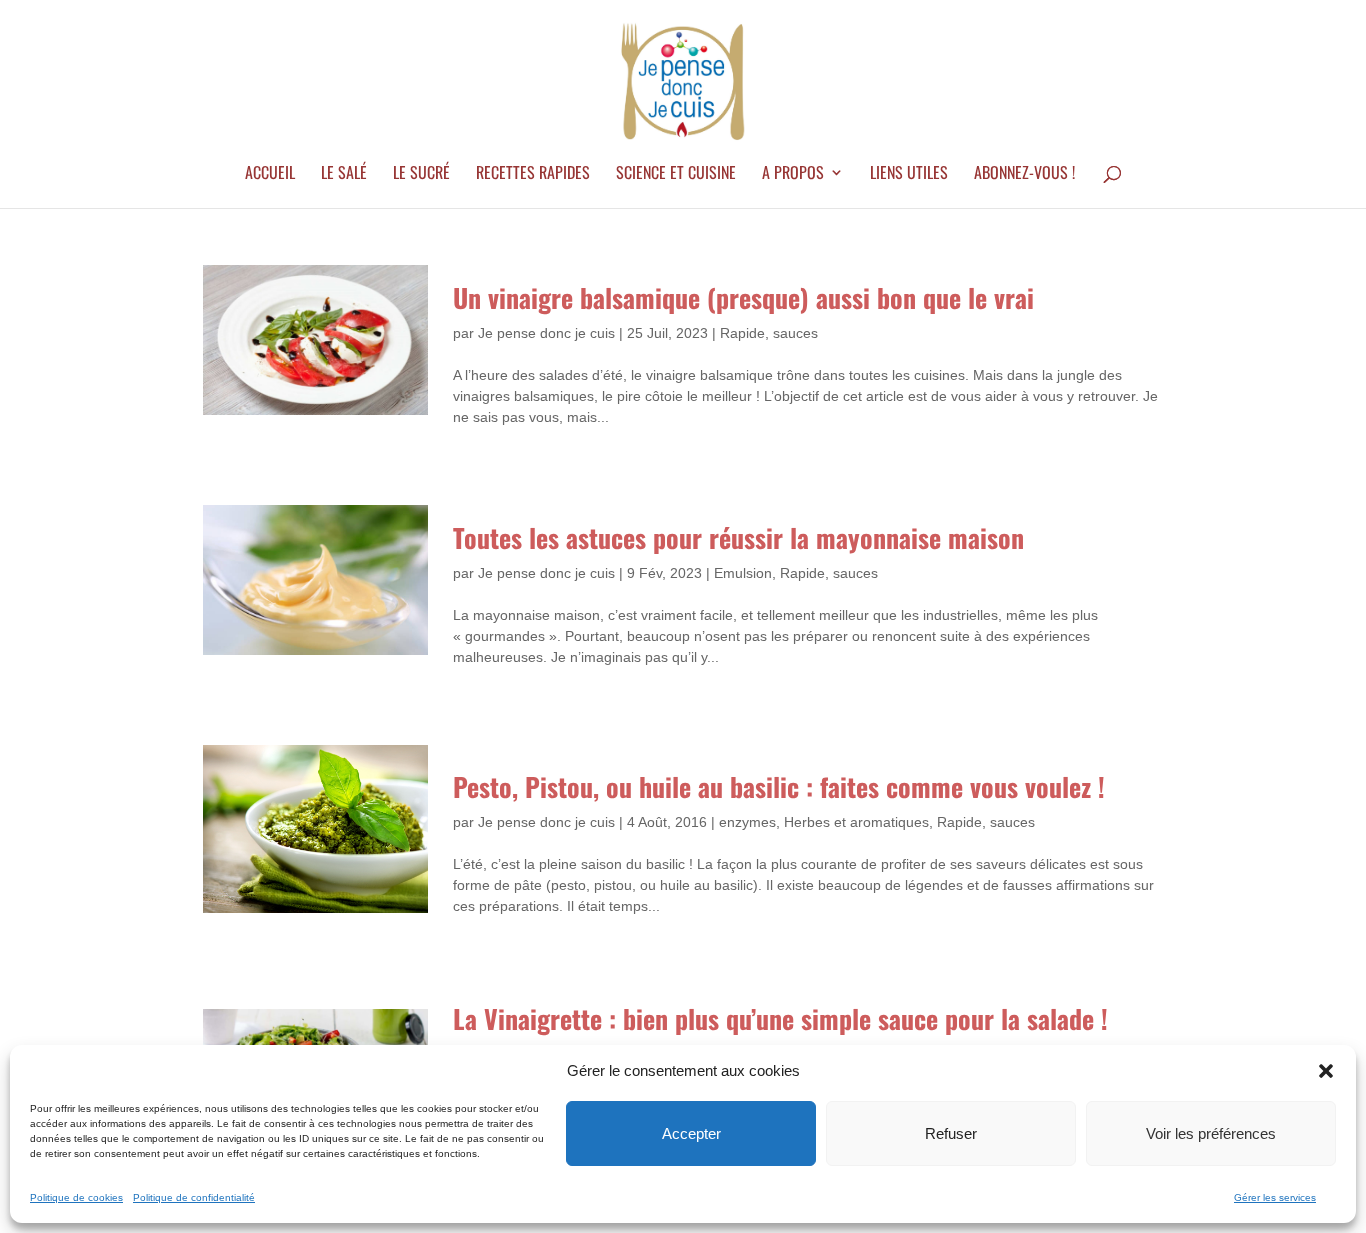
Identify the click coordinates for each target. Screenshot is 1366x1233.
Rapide (742, 333)
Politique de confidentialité (194, 1197)
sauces (795, 333)
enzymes (747, 822)
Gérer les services (1275, 1197)
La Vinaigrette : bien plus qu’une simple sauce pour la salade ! (780, 1018)
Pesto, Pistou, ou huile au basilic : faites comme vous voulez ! (779, 786)
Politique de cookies (76, 1197)
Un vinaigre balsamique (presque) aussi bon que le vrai (743, 297)
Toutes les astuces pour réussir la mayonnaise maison (738, 537)
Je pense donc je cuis (546, 333)
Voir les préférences (1211, 1133)
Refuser (951, 1133)
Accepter (691, 1133)
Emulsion (743, 573)
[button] (1326, 1071)
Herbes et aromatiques (856, 822)
